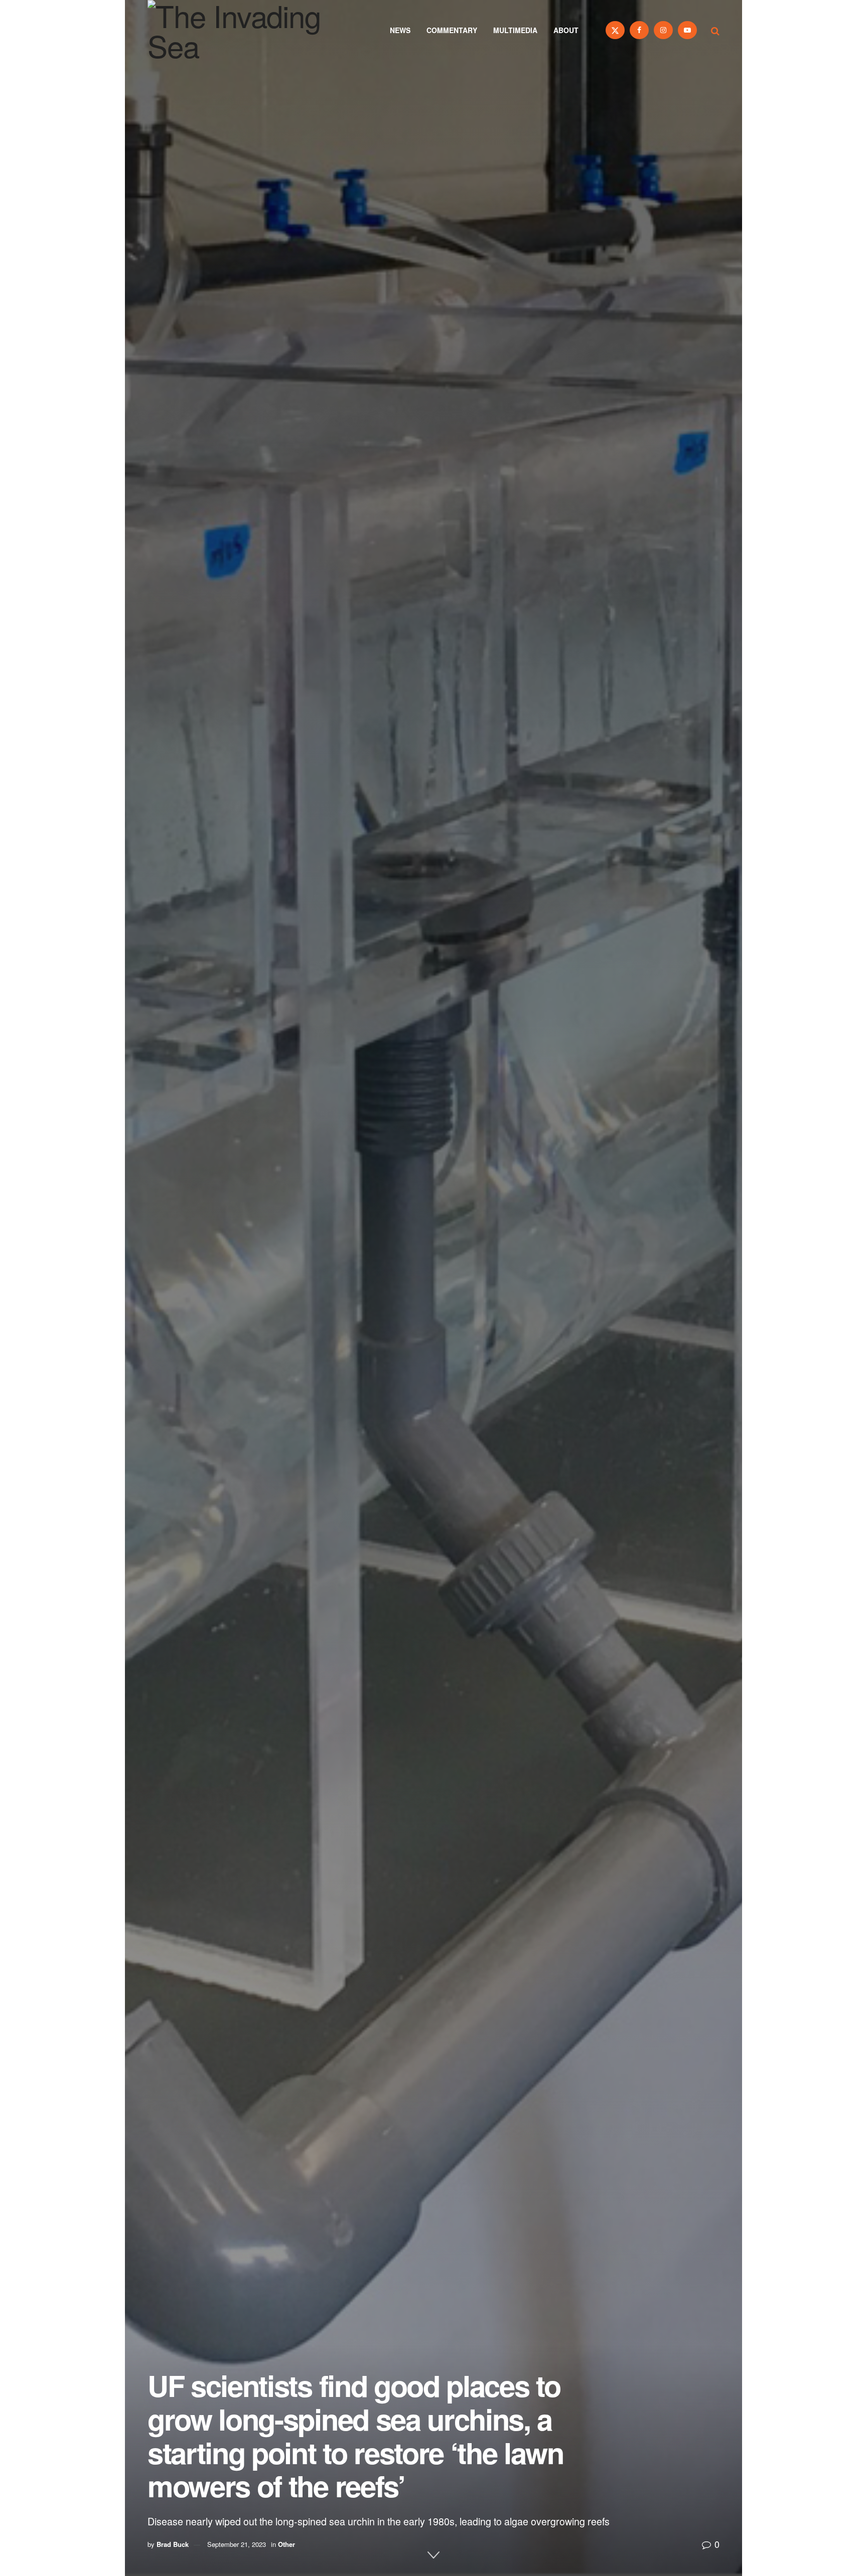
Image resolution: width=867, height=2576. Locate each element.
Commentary (452, 30)
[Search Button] (715, 30)
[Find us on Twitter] (615, 30)
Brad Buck (173, 2544)
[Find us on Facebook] (639, 30)
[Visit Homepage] (248, 30)
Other (286, 2544)
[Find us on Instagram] (663, 30)
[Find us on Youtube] (687, 30)
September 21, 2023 (237, 2544)
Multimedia (515, 30)
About (566, 30)
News (400, 30)
